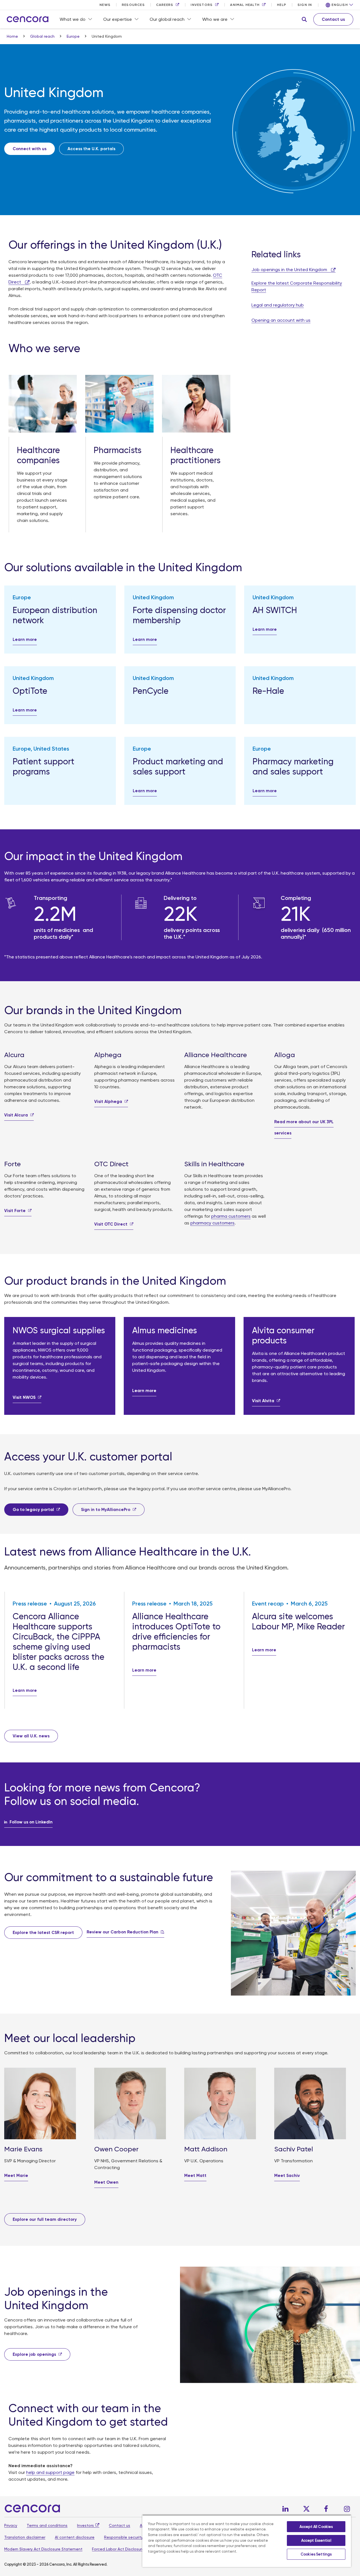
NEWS (105, 5)
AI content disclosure (75, 2537)
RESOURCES (133, 5)
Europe (74, 36)
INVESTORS (202, 5)
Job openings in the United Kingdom (290, 270)
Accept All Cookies (316, 2527)
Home (13, 36)
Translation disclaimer (25, 2537)
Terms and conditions (47, 2525)
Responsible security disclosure (133, 2537)
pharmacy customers (212, 1223)
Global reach (43, 36)
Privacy (11, 2525)
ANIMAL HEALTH (245, 5)
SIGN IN (305, 5)
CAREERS (165, 5)
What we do (73, 19)
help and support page (50, 2472)
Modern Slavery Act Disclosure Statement (43, 2549)
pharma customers (231, 1216)
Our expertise (118, 19)
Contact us (120, 2525)
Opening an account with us (281, 320)
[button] (304, 19)
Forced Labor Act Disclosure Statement (129, 2549)
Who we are (215, 19)
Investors (85, 2525)
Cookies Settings (316, 2554)
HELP (282, 5)
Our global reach (167, 19)
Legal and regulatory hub (278, 305)
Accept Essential (316, 2540)
